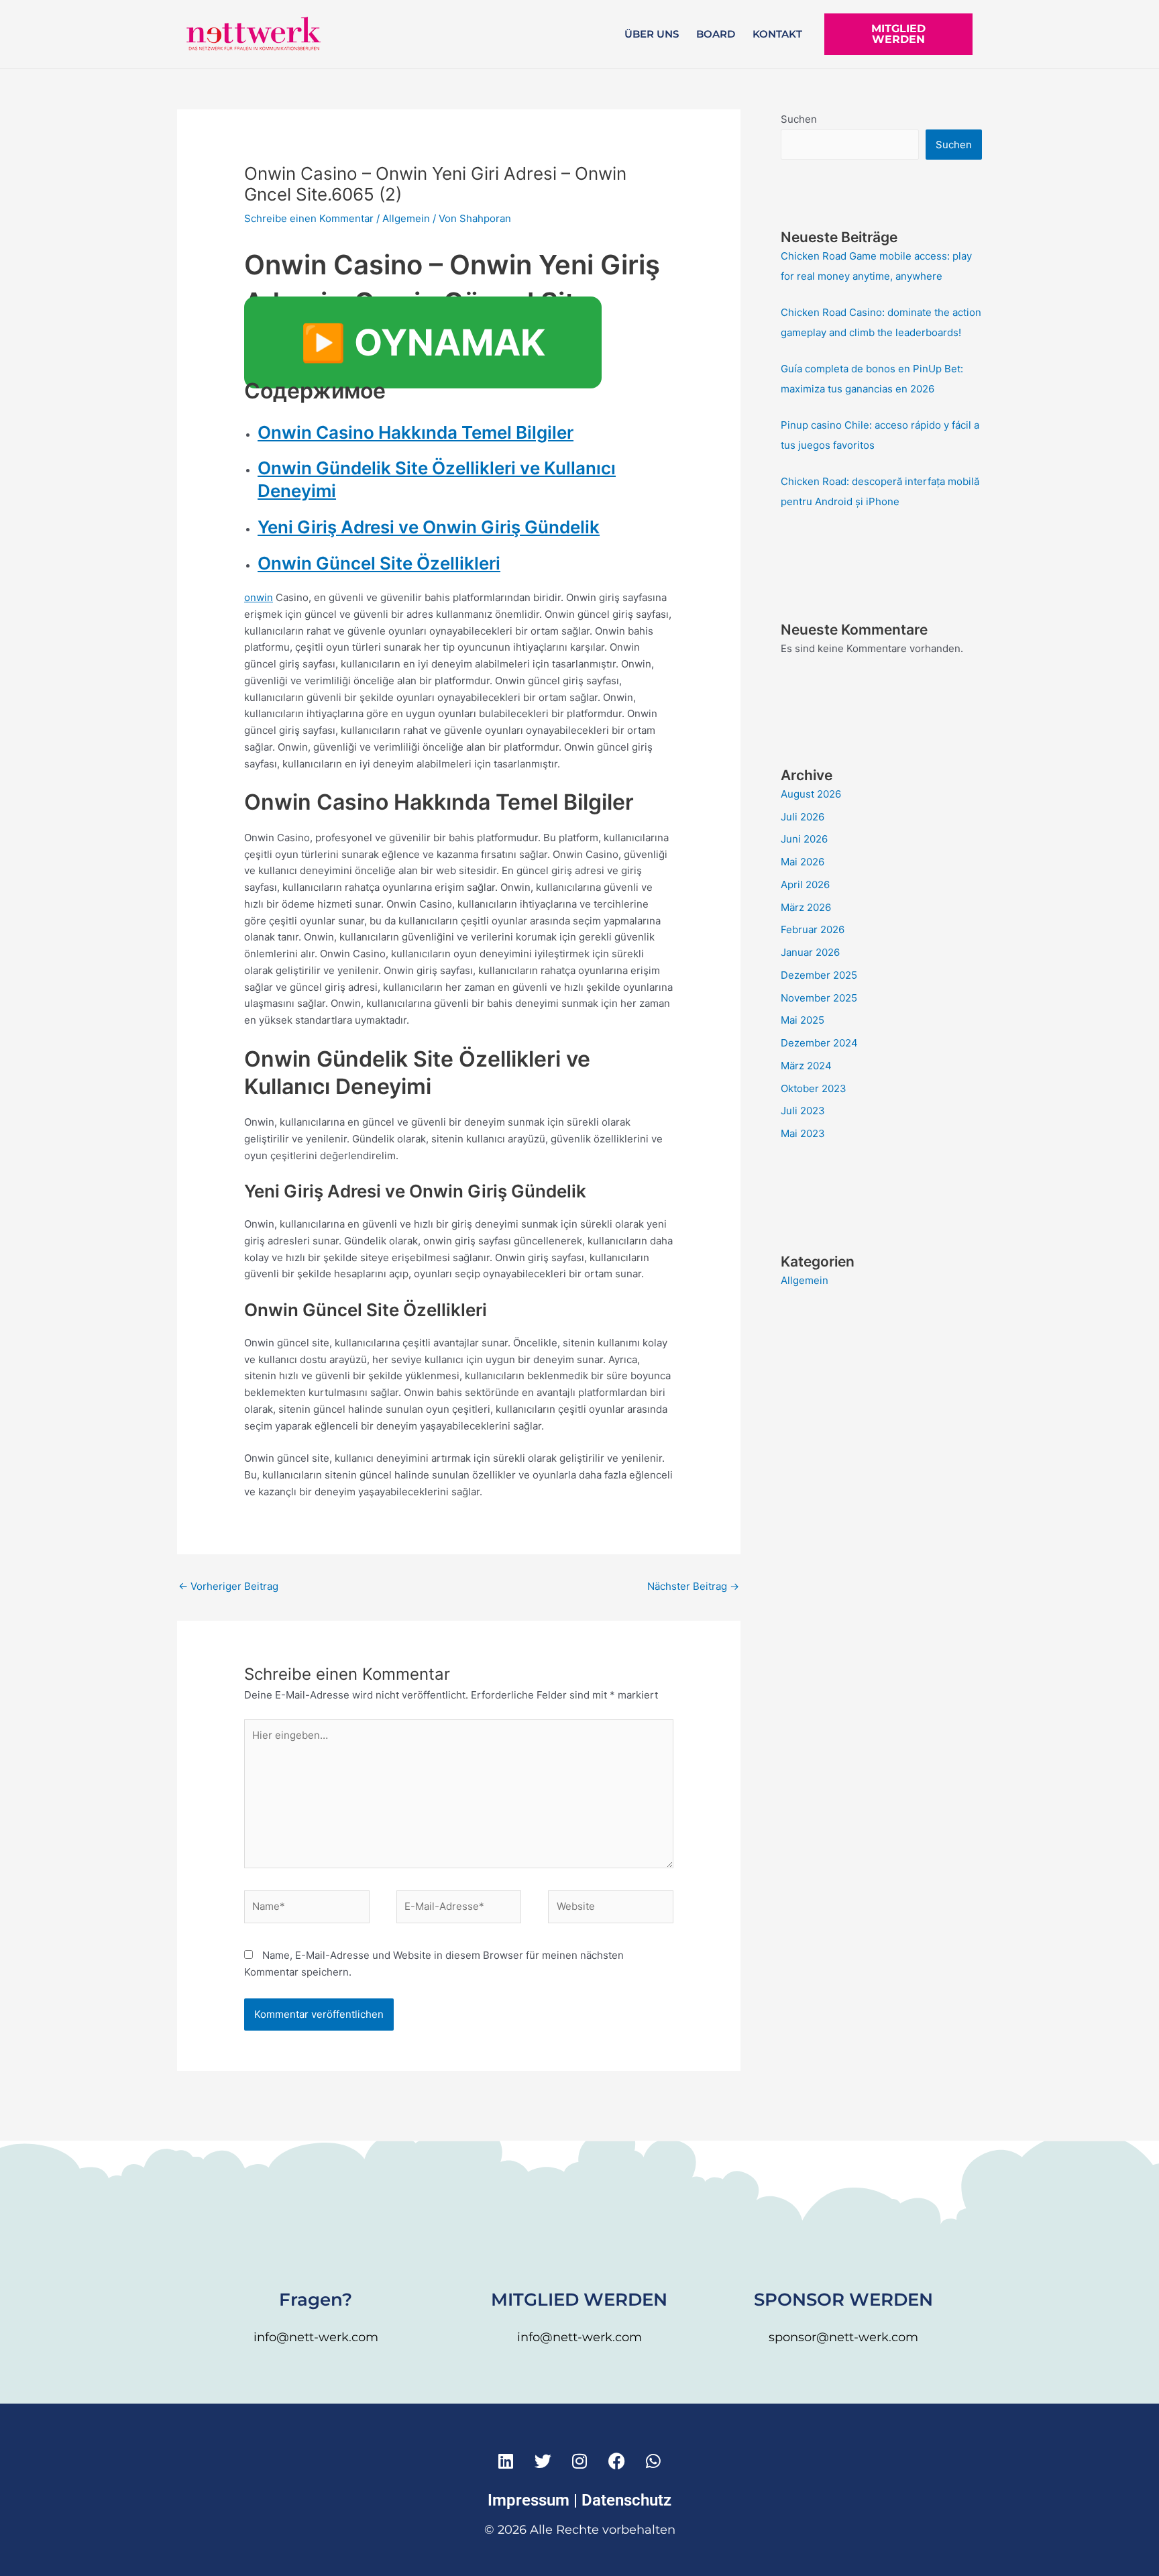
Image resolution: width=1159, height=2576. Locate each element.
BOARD (716, 34)
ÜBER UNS (652, 34)
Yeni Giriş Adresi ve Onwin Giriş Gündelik (429, 527)
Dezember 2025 (819, 975)
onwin (259, 597)
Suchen (799, 119)
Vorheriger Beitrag (228, 1586)
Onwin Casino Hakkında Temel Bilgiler (416, 432)
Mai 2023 (803, 1133)
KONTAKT (777, 34)
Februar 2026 (813, 929)
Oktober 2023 (814, 1088)
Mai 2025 (803, 1020)
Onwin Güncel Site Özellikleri (379, 563)
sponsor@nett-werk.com (843, 2337)
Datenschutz (626, 2500)
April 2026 (805, 884)
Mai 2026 (803, 862)
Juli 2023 (803, 1111)
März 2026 (806, 907)
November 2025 (819, 998)
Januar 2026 (810, 952)
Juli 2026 (803, 817)
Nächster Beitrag (693, 1586)
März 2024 (806, 1066)
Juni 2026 (804, 839)
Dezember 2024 (819, 1043)
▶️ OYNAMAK (423, 342)
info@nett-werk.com (316, 2337)
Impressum (529, 2500)
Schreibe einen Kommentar (309, 218)
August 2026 (811, 794)
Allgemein (406, 218)
